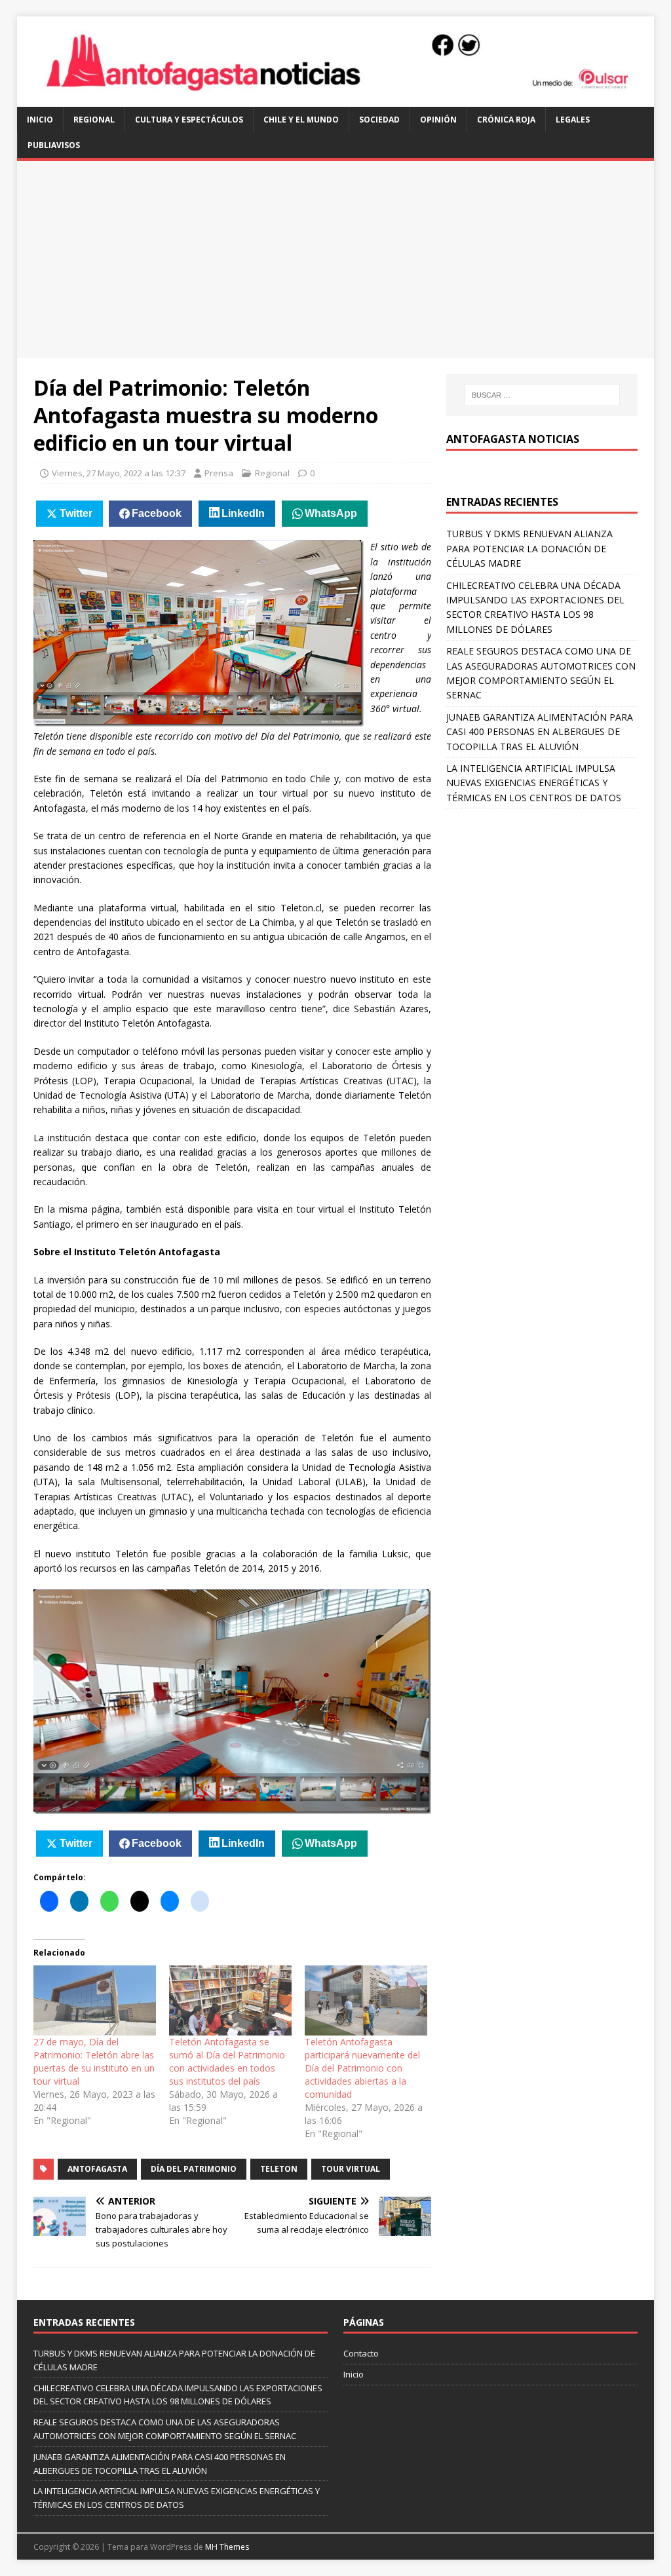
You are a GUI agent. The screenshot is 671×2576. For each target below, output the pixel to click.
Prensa (219, 473)
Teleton (279, 2169)
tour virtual (351, 2169)
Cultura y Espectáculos (189, 120)
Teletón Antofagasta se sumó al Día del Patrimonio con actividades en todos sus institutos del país (227, 2061)
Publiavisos (54, 145)
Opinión (438, 120)
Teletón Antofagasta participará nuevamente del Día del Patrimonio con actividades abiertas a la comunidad (362, 2068)
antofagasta (97, 2169)
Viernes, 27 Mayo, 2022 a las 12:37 (119, 473)
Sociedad (379, 120)
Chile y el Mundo (301, 120)
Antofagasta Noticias (513, 439)
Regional (94, 120)
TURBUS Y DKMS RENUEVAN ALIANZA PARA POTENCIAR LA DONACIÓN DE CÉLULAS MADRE (529, 548)
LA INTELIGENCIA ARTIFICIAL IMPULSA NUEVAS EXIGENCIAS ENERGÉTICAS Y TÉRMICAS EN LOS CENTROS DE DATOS (534, 783)
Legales (573, 120)
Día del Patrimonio (194, 2169)
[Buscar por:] (542, 395)
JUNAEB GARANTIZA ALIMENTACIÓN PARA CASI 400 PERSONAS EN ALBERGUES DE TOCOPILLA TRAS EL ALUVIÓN (540, 732)
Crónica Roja (506, 120)
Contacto (361, 2353)
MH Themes (227, 2547)
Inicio (40, 120)
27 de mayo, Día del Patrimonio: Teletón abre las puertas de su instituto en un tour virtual (94, 2061)
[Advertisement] (336, 259)
